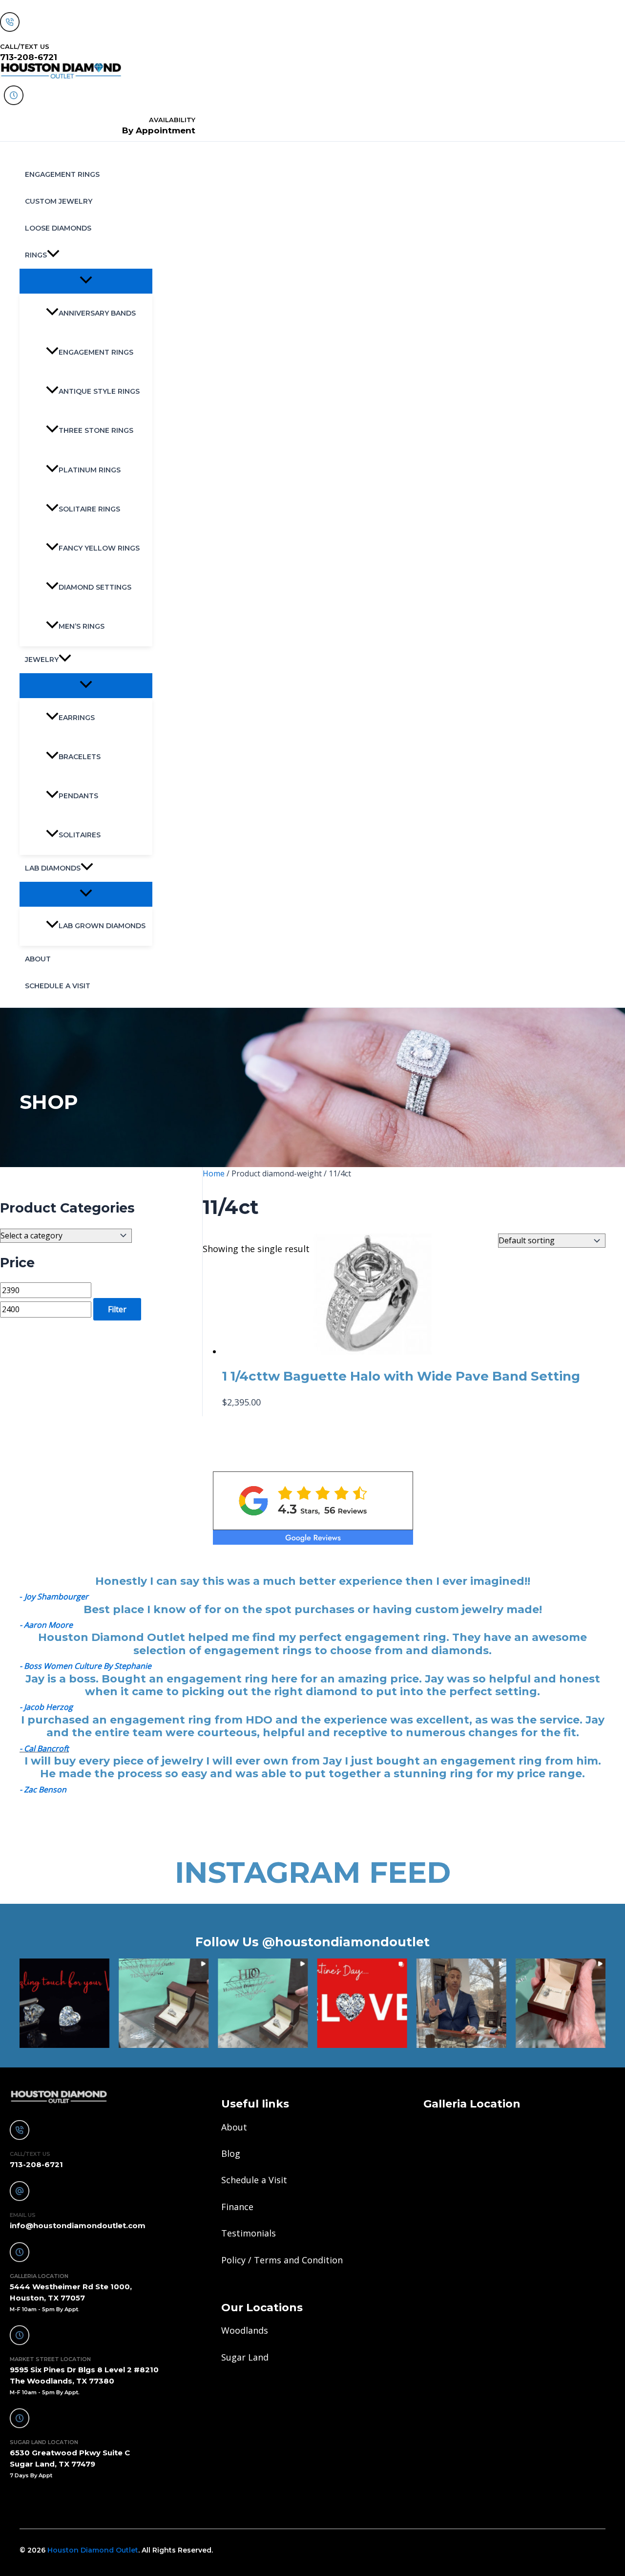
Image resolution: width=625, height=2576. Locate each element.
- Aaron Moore (46, 1625)
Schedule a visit (58, 986)
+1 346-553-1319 (50, 2502)
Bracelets (80, 757)
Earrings (77, 718)
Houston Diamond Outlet (93, 2550)
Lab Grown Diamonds (102, 926)
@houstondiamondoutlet (346, 1942)
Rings (36, 255)
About (38, 959)
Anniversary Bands (97, 313)
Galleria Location (472, 2104)
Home (214, 1173)
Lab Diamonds (53, 868)
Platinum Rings (90, 470)
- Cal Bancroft (44, 1748)
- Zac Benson (43, 1789)
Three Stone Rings (96, 430)
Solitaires (80, 835)
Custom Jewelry (59, 201)
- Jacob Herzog (46, 1707)
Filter (117, 1309)
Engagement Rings (62, 174)
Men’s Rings (82, 626)
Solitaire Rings (89, 509)
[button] (53, 255)
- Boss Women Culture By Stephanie (85, 1666)
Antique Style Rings (99, 391)
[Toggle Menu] (86, 281)
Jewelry (42, 660)
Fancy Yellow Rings (99, 548)
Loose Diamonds (58, 228)
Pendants (78, 796)
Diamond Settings (95, 587)
